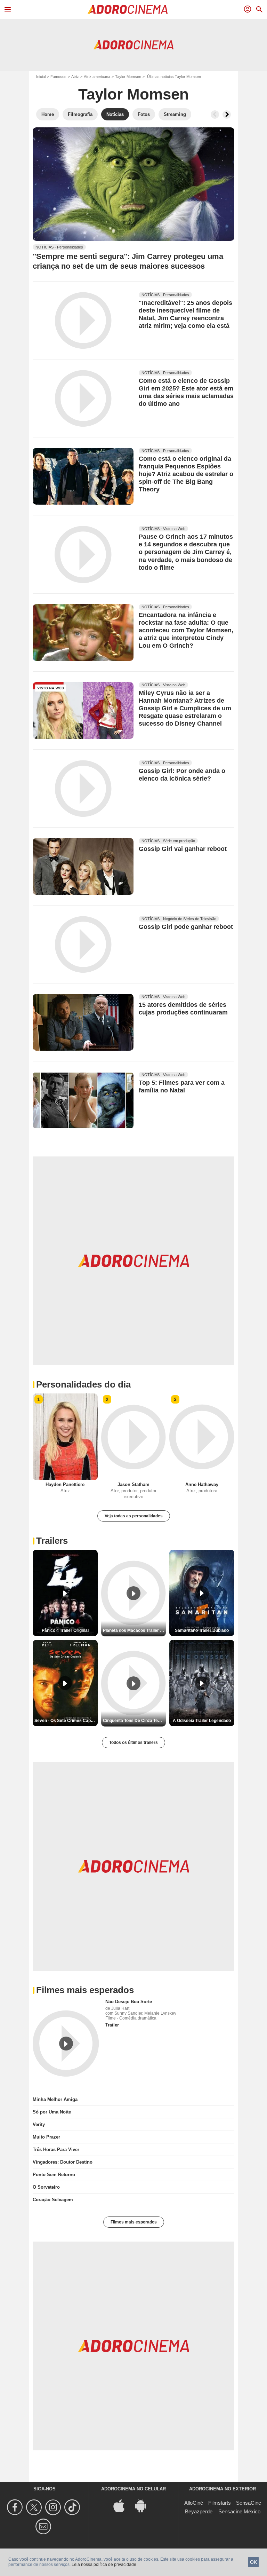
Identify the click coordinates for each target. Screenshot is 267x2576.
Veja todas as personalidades (134, 1516)
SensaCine (249, 2502)
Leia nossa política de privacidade (104, 2565)
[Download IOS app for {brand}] (123, 2505)
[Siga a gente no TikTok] (73, 2507)
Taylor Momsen (128, 77)
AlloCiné (194, 2502)
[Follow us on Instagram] (54, 2507)
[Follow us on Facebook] (16, 2507)
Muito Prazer (46, 2137)
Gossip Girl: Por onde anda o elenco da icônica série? (182, 775)
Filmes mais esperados (134, 2222)
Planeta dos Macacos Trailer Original (135, 1630)
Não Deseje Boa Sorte (129, 2001)
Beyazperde (199, 2511)
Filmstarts (220, 2502)
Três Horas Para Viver (56, 2149)
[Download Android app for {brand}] (144, 2505)
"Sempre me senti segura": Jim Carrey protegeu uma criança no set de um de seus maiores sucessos (128, 261)
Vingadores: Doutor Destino (63, 2162)
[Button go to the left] (215, 114)
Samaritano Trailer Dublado (202, 1630)
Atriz (75, 77)
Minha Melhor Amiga (55, 2099)
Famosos (58, 77)
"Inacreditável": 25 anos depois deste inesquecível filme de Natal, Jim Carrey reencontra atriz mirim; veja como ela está (185, 314)
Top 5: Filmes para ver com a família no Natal (182, 1087)
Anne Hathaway (202, 1484)
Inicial (41, 77)
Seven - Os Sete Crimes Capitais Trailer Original (66, 1720)
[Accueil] (128, 9)
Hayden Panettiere (65, 1484)
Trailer (112, 2025)
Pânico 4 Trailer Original (65, 1630)
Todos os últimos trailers (133, 1742)
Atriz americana (97, 77)
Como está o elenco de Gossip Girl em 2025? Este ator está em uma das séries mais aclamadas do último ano (186, 393)
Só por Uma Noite (52, 2112)
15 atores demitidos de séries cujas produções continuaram (183, 1009)
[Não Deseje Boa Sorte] (66, 2043)
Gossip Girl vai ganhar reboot (183, 849)
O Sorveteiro (46, 2187)
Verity (39, 2124)
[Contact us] (44, 2526)
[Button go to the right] (227, 114)
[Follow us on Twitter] (35, 2507)
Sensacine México (239, 2511)
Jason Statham (133, 1484)
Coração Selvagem (53, 2199)
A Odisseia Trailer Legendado (202, 1720)
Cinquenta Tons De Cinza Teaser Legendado (135, 1720)
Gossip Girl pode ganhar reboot (186, 927)
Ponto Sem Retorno (54, 2174)
